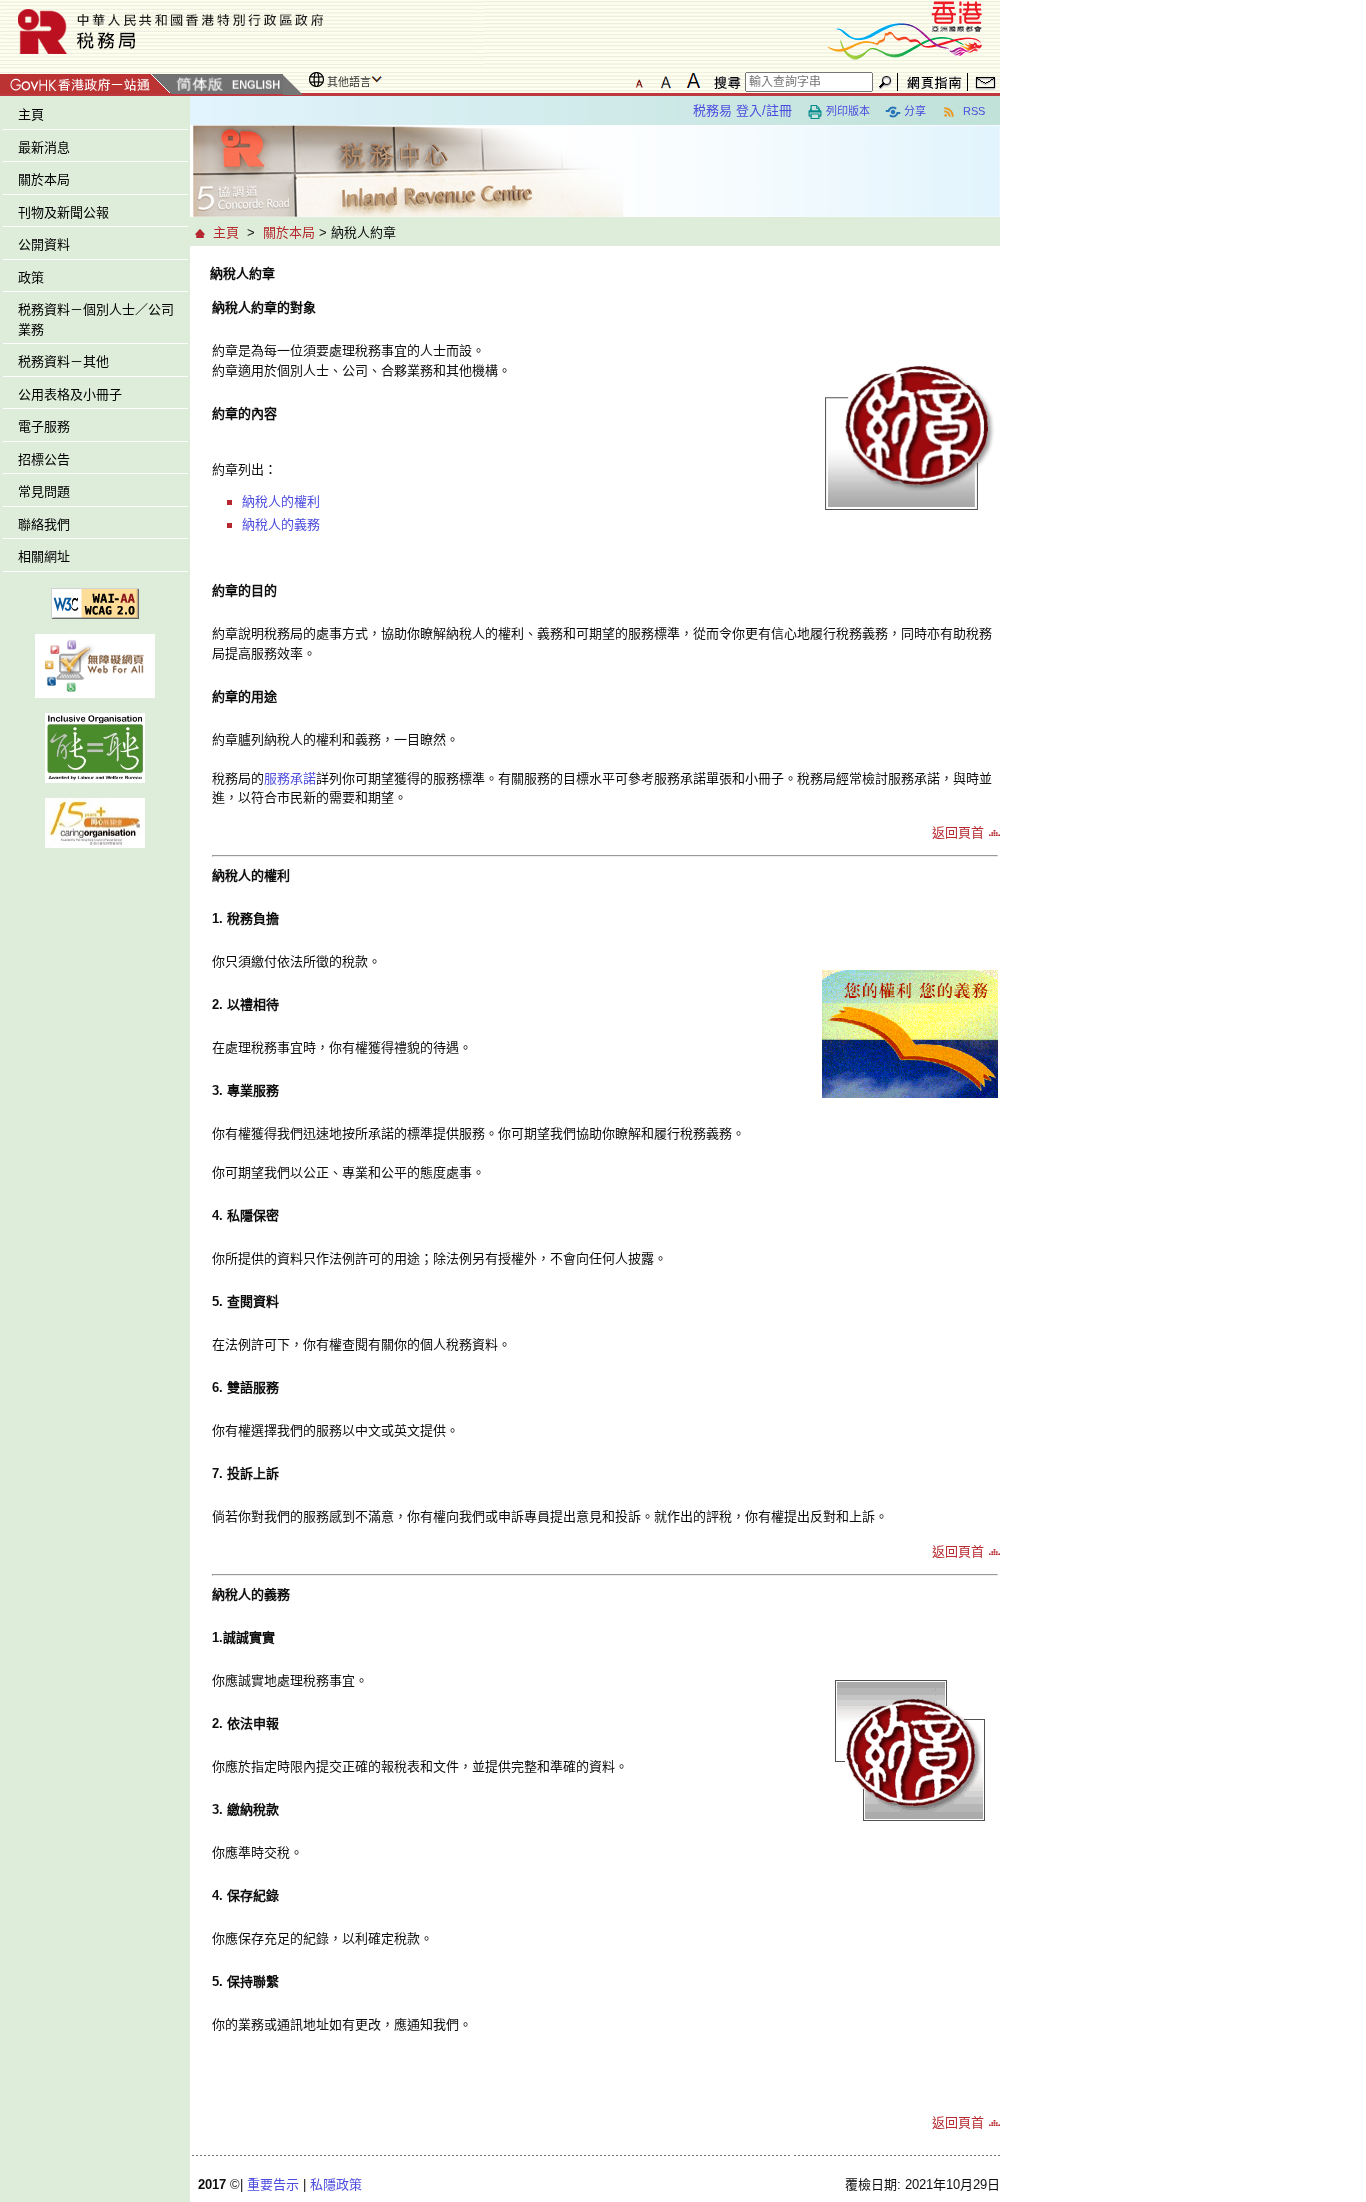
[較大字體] (666, 81)
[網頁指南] (934, 82)
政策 (31, 277)
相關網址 (44, 556)
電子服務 (44, 426)
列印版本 (848, 111)
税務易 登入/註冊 (742, 110)
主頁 (31, 114)
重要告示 (273, 2184)
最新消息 (44, 147)
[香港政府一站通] (85, 81)
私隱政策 (336, 2184)
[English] (255, 85)
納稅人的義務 (281, 524)
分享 (915, 111)
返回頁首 (958, 832)
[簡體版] (199, 85)
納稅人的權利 (281, 501)
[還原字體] (639, 81)
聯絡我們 (44, 524)
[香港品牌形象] (905, 28)
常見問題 (44, 491)
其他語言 (349, 82)
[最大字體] (693, 81)
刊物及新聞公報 (63, 212)
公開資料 (44, 244)
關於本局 (44, 179)
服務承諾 (290, 778)
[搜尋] (724, 82)
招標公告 (44, 459)
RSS (972, 111)
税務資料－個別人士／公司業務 (96, 319)
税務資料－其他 (63, 361)
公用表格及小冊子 (70, 394)
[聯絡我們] (985, 82)
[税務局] (242, 31)
